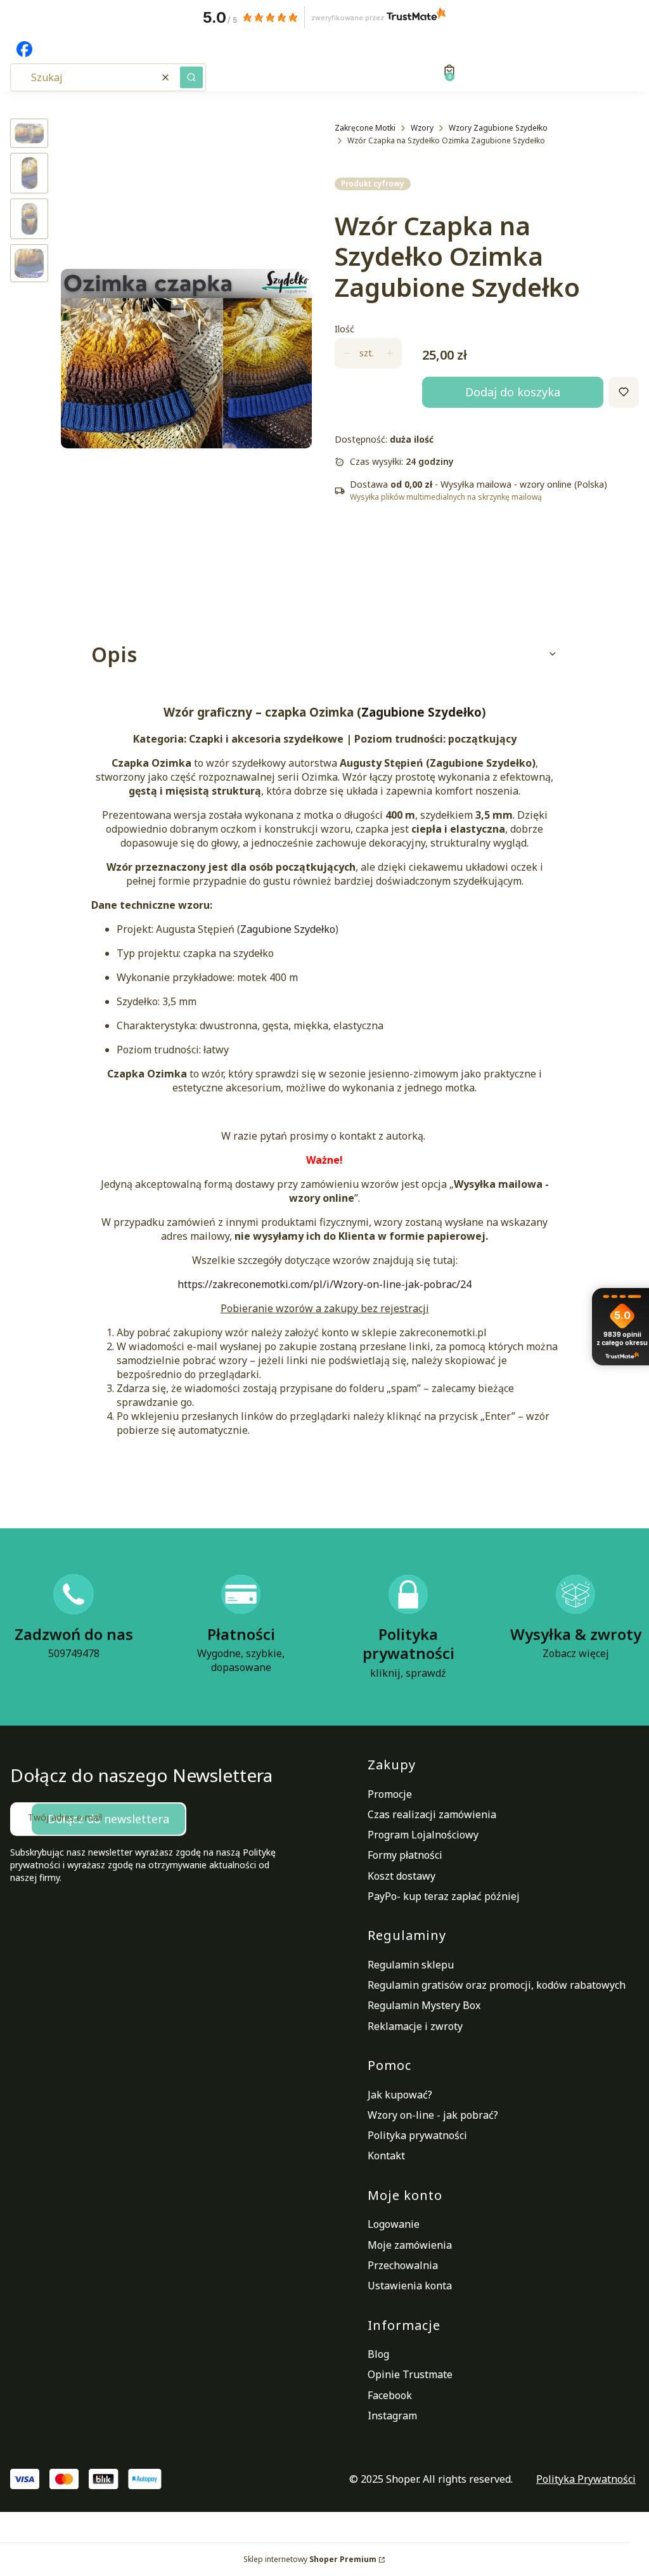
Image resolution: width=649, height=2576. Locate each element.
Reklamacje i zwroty (415, 2026)
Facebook (390, 2395)
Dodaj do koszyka (513, 392)
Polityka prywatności (417, 2135)
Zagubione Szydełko (421, 712)
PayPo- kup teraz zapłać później (444, 1896)
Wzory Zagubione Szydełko (498, 128)
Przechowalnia (403, 2265)
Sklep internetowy (310, 2559)
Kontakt (386, 2156)
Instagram (392, 2416)
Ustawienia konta (410, 2286)
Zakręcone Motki (365, 128)
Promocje (390, 1794)
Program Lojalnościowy (423, 1835)
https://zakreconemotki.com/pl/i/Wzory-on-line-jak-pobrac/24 (324, 1284)
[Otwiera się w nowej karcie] (24, 49)
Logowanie (394, 2224)
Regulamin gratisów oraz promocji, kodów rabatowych (497, 1985)
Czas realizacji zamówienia (432, 1814)
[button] (191, 77)
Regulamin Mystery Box (424, 2005)
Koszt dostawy (402, 1876)
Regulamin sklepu (411, 1965)
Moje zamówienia (410, 2245)
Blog (378, 2354)
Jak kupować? (400, 2095)
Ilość (344, 329)
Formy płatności (405, 1855)
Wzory (422, 128)
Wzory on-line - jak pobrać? (433, 2115)
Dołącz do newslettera (108, 1819)
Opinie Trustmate (410, 2374)
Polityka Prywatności (586, 2479)
